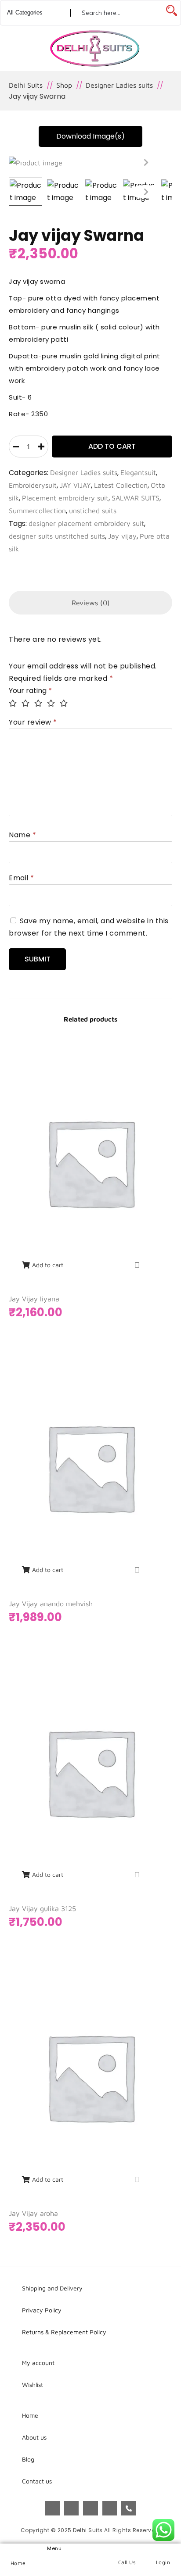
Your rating (30, 691)
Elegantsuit (138, 472)
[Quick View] (137, 1265)
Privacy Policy (42, 2310)
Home (18, 2563)
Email (22, 878)
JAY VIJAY (75, 485)
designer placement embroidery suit (86, 523)
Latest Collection (121, 485)
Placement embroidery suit (65, 498)
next (146, 162)
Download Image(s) (90, 136)
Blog (28, 2459)
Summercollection (37, 511)
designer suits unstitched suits (57, 536)
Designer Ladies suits (84, 472)
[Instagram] (72, 2508)
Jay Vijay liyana (34, 1299)
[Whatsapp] (110, 2508)
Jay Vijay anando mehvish (51, 1604)
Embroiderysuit (33, 485)
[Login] (163, 2551)
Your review (33, 722)
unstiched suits (93, 511)
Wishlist (33, 2385)
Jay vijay (122, 536)
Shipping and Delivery (52, 2288)
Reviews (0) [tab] (91, 603)
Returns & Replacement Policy (64, 2332)
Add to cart (112, 446)
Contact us (37, 2481)
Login (163, 2562)
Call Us (127, 2562)
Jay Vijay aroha (33, 2213)
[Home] (18, 2552)
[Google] (90, 2508)
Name (22, 835)
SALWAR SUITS (136, 498)
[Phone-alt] (129, 2508)
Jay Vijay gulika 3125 (42, 1908)
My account (38, 2363)
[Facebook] (52, 2508)
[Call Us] (127, 2551)
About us (34, 2437)
